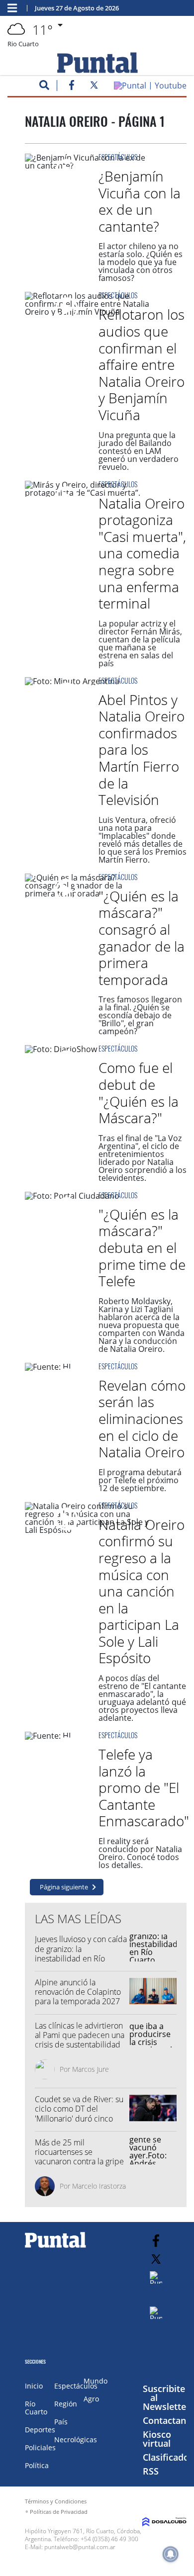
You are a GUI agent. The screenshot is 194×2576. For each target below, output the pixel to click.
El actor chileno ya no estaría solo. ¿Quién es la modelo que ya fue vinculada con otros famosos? (141, 262)
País (61, 2422)
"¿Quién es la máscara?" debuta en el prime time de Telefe (142, 1247)
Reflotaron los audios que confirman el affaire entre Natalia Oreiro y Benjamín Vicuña (142, 364)
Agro (91, 2399)
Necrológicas (76, 2440)
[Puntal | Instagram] (156, 2277)
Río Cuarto (36, 2408)
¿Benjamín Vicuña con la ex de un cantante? (140, 201)
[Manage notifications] (171, 2554)
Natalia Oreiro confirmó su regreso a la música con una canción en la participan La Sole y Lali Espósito (142, 1591)
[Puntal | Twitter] (94, 87)
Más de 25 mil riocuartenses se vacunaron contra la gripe (79, 2152)
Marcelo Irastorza (99, 2186)
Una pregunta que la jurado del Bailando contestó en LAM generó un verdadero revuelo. (139, 451)
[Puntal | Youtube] (150, 86)
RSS (151, 2471)
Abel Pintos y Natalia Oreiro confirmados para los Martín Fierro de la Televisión (142, 750)
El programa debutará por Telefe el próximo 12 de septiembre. (140, 1480)
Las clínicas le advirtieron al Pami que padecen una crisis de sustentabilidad (80, 2035)
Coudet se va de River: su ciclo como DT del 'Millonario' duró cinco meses (79, 2114)
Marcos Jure (91, 2069)
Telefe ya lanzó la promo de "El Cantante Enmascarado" (144, 1787)
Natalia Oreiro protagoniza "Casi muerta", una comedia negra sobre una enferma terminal (142, 553)
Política (37, 2465)
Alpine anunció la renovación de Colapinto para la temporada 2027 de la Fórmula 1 (78, 1997)
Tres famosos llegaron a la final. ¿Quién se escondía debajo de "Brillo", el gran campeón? (140, 1015)
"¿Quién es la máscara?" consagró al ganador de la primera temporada (142, 938)
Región (66, 2404)
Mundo (96, 2381)
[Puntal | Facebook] (72, 87)
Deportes (40, 2430)
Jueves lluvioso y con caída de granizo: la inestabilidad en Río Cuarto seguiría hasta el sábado (81, 1958)
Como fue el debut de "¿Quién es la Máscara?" (139, 1093)
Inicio (34, 2386)
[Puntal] (56, 2247)
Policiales (40, 2447)
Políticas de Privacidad (59, 2512)
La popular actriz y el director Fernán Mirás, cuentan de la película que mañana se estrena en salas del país (140, 643)
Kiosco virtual (157, 2439)
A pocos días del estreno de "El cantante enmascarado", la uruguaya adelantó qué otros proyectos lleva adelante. (142, 1698)
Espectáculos (118, 157)
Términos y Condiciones (56, 2501)
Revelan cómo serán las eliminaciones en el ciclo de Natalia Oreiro (142, 1419)
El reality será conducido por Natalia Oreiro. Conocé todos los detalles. (140, 1853)
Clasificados (168, 2457)
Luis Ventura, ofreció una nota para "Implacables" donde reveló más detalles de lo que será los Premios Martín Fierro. (143, 840)
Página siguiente (64, 1887)
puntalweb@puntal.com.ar (80, 2547)
